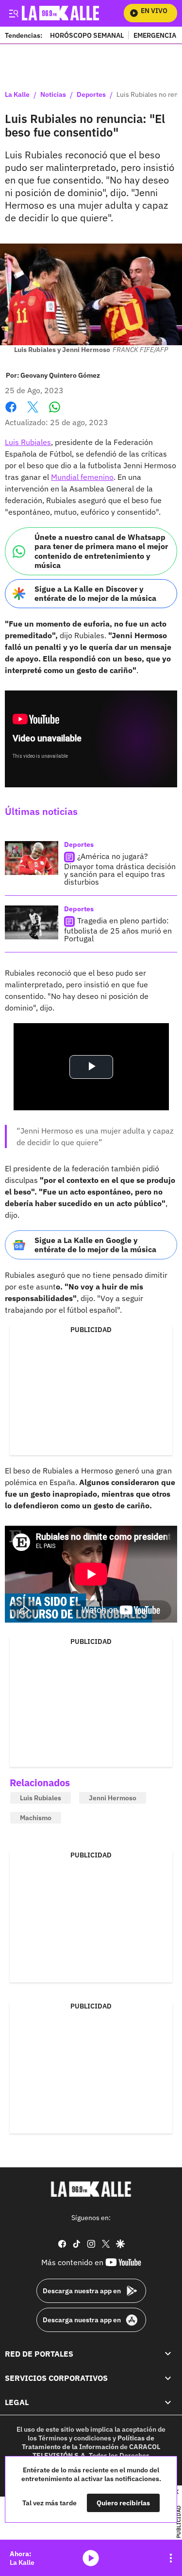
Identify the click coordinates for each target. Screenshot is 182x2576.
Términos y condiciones (75, 2438)
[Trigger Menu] (13, 13)
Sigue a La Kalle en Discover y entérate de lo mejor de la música (95, 593)
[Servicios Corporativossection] (168, 2378)
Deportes (91, 95)
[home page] (91, 2189)
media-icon (91, 2558)
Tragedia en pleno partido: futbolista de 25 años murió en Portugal (118, 929)
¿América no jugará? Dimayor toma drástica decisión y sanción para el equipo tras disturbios (120, 869)
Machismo (36, 1818)
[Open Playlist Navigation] (171, 2558)
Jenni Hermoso (113, 1798)
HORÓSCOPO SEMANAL (87, 35)
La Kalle (17, 95)
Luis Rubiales (28, 442)
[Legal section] (168, 2402)
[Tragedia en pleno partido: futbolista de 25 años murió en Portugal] (32, 922)
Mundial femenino (82, 477)
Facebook (11, 413)
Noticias (53, 95)
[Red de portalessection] (168, 2354)
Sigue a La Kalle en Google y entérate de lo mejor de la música (95, 1245)
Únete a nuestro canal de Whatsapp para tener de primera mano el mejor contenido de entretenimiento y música (101, 551)
